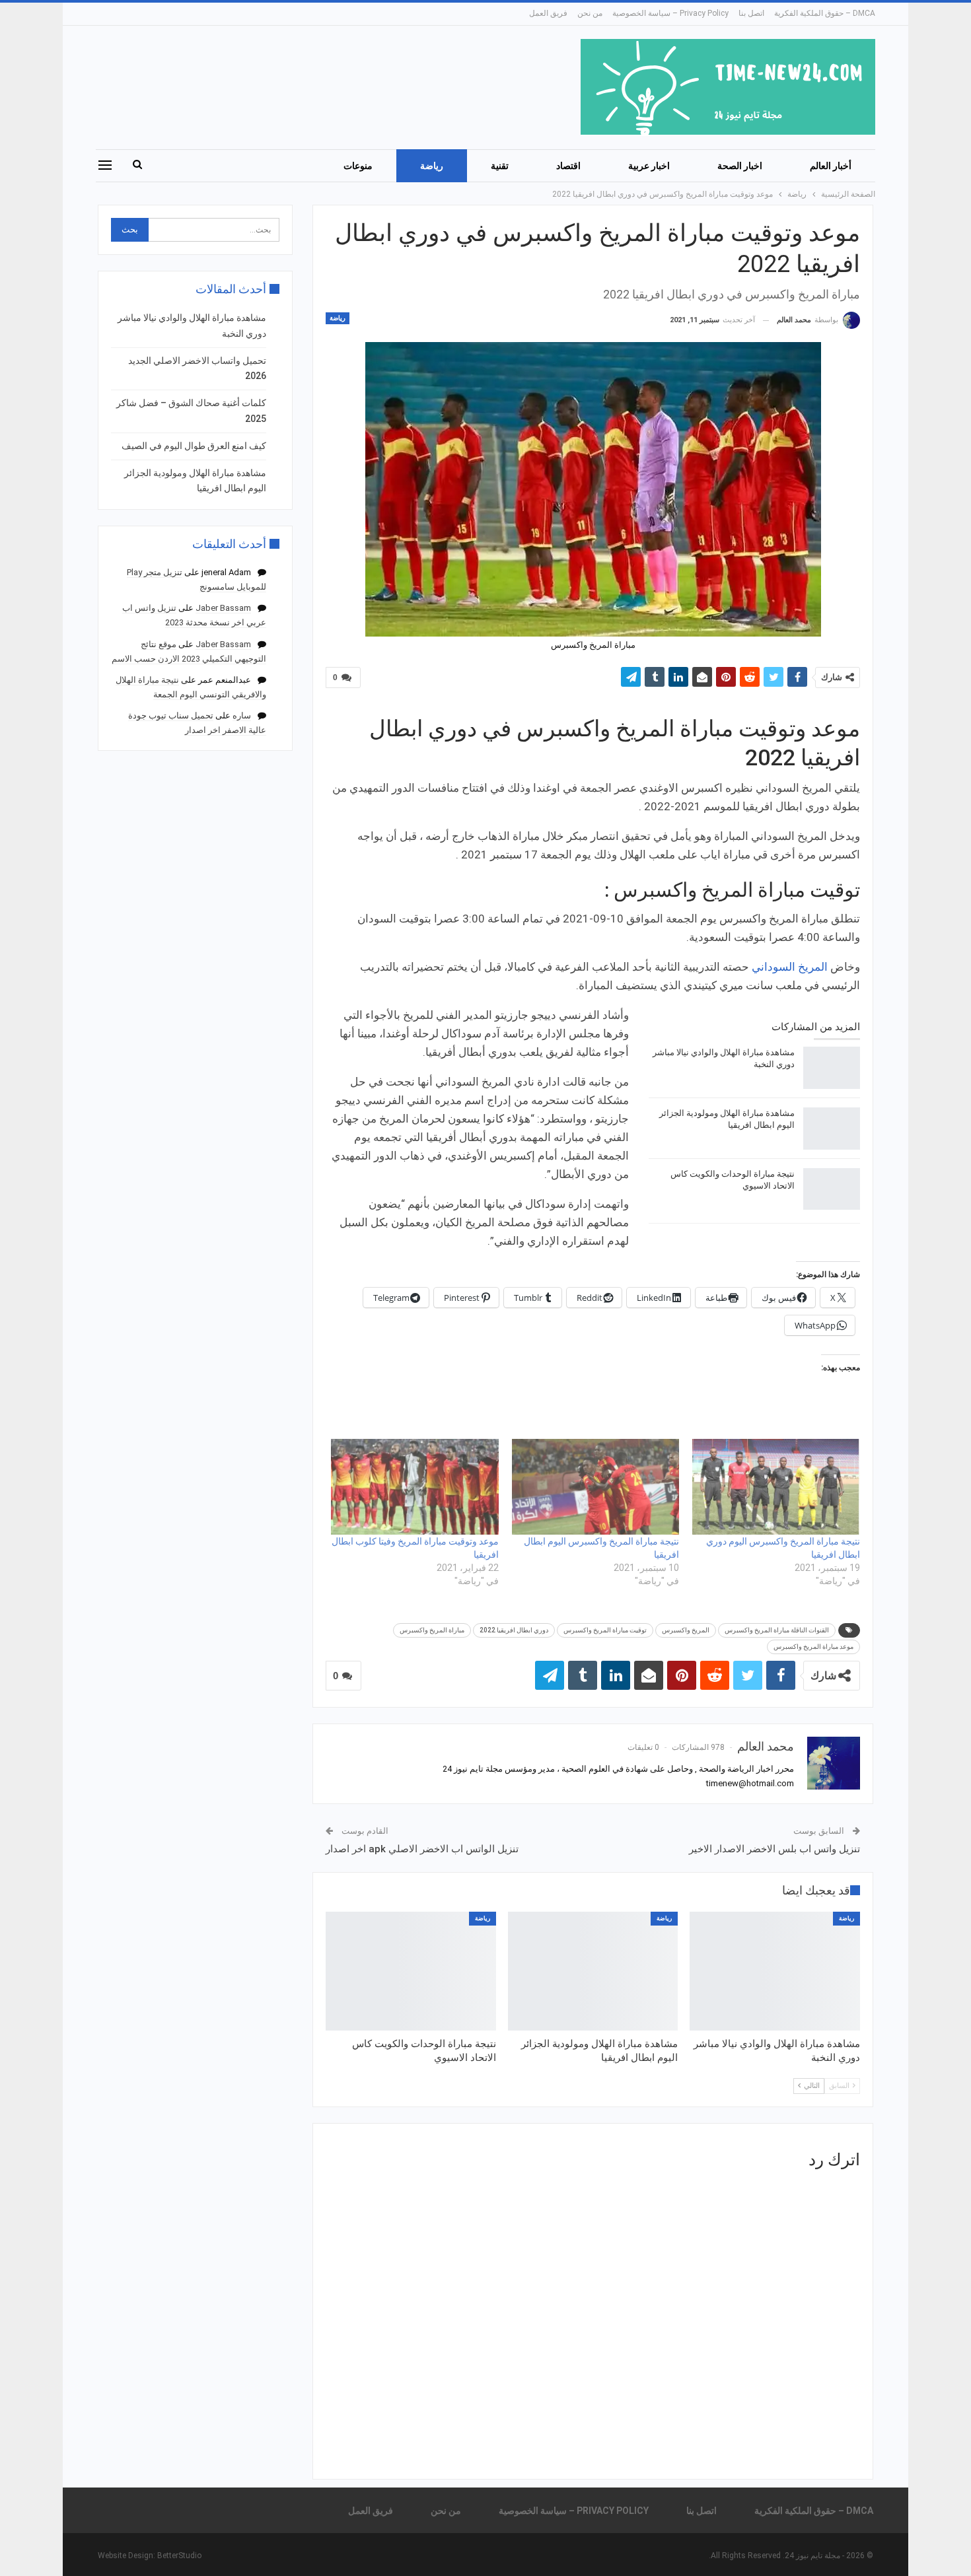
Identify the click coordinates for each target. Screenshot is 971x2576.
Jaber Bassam (223, 608)
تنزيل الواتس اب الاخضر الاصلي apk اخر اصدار (422, 1849)
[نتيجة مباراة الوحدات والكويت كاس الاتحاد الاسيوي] (832, 1189)
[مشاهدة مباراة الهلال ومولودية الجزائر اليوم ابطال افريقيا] (832, 1129)
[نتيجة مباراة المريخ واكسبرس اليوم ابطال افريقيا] (596, 1487)
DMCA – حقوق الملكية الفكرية (825, 13)
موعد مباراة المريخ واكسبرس (813, 1647)
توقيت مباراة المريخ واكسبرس (605, 1630)
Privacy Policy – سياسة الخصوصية (670, 13)
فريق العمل (548, 13)
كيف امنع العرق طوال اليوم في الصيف (194, 446)
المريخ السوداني (790, 967)
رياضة (432, 166)
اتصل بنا (751, 13)
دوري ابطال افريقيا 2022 (514, 1630)
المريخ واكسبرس (686, 1630)
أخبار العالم (831, 166)
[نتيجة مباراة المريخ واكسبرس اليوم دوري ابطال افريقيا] (776, 1487)
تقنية (500, 166)
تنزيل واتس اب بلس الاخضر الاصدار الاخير (774, 1849)
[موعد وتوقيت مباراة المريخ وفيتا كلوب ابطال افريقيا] (415, 1487)
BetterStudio (179, 2556)
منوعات (358, 166)
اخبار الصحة (740, 166)
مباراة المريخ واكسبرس (432, 1630)
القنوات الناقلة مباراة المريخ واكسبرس (777, 1630)
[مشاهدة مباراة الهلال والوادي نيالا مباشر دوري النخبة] (832, 1068)
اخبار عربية (649, 166)
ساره (242, 715)
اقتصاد (568, 166)
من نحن (590, 13)
